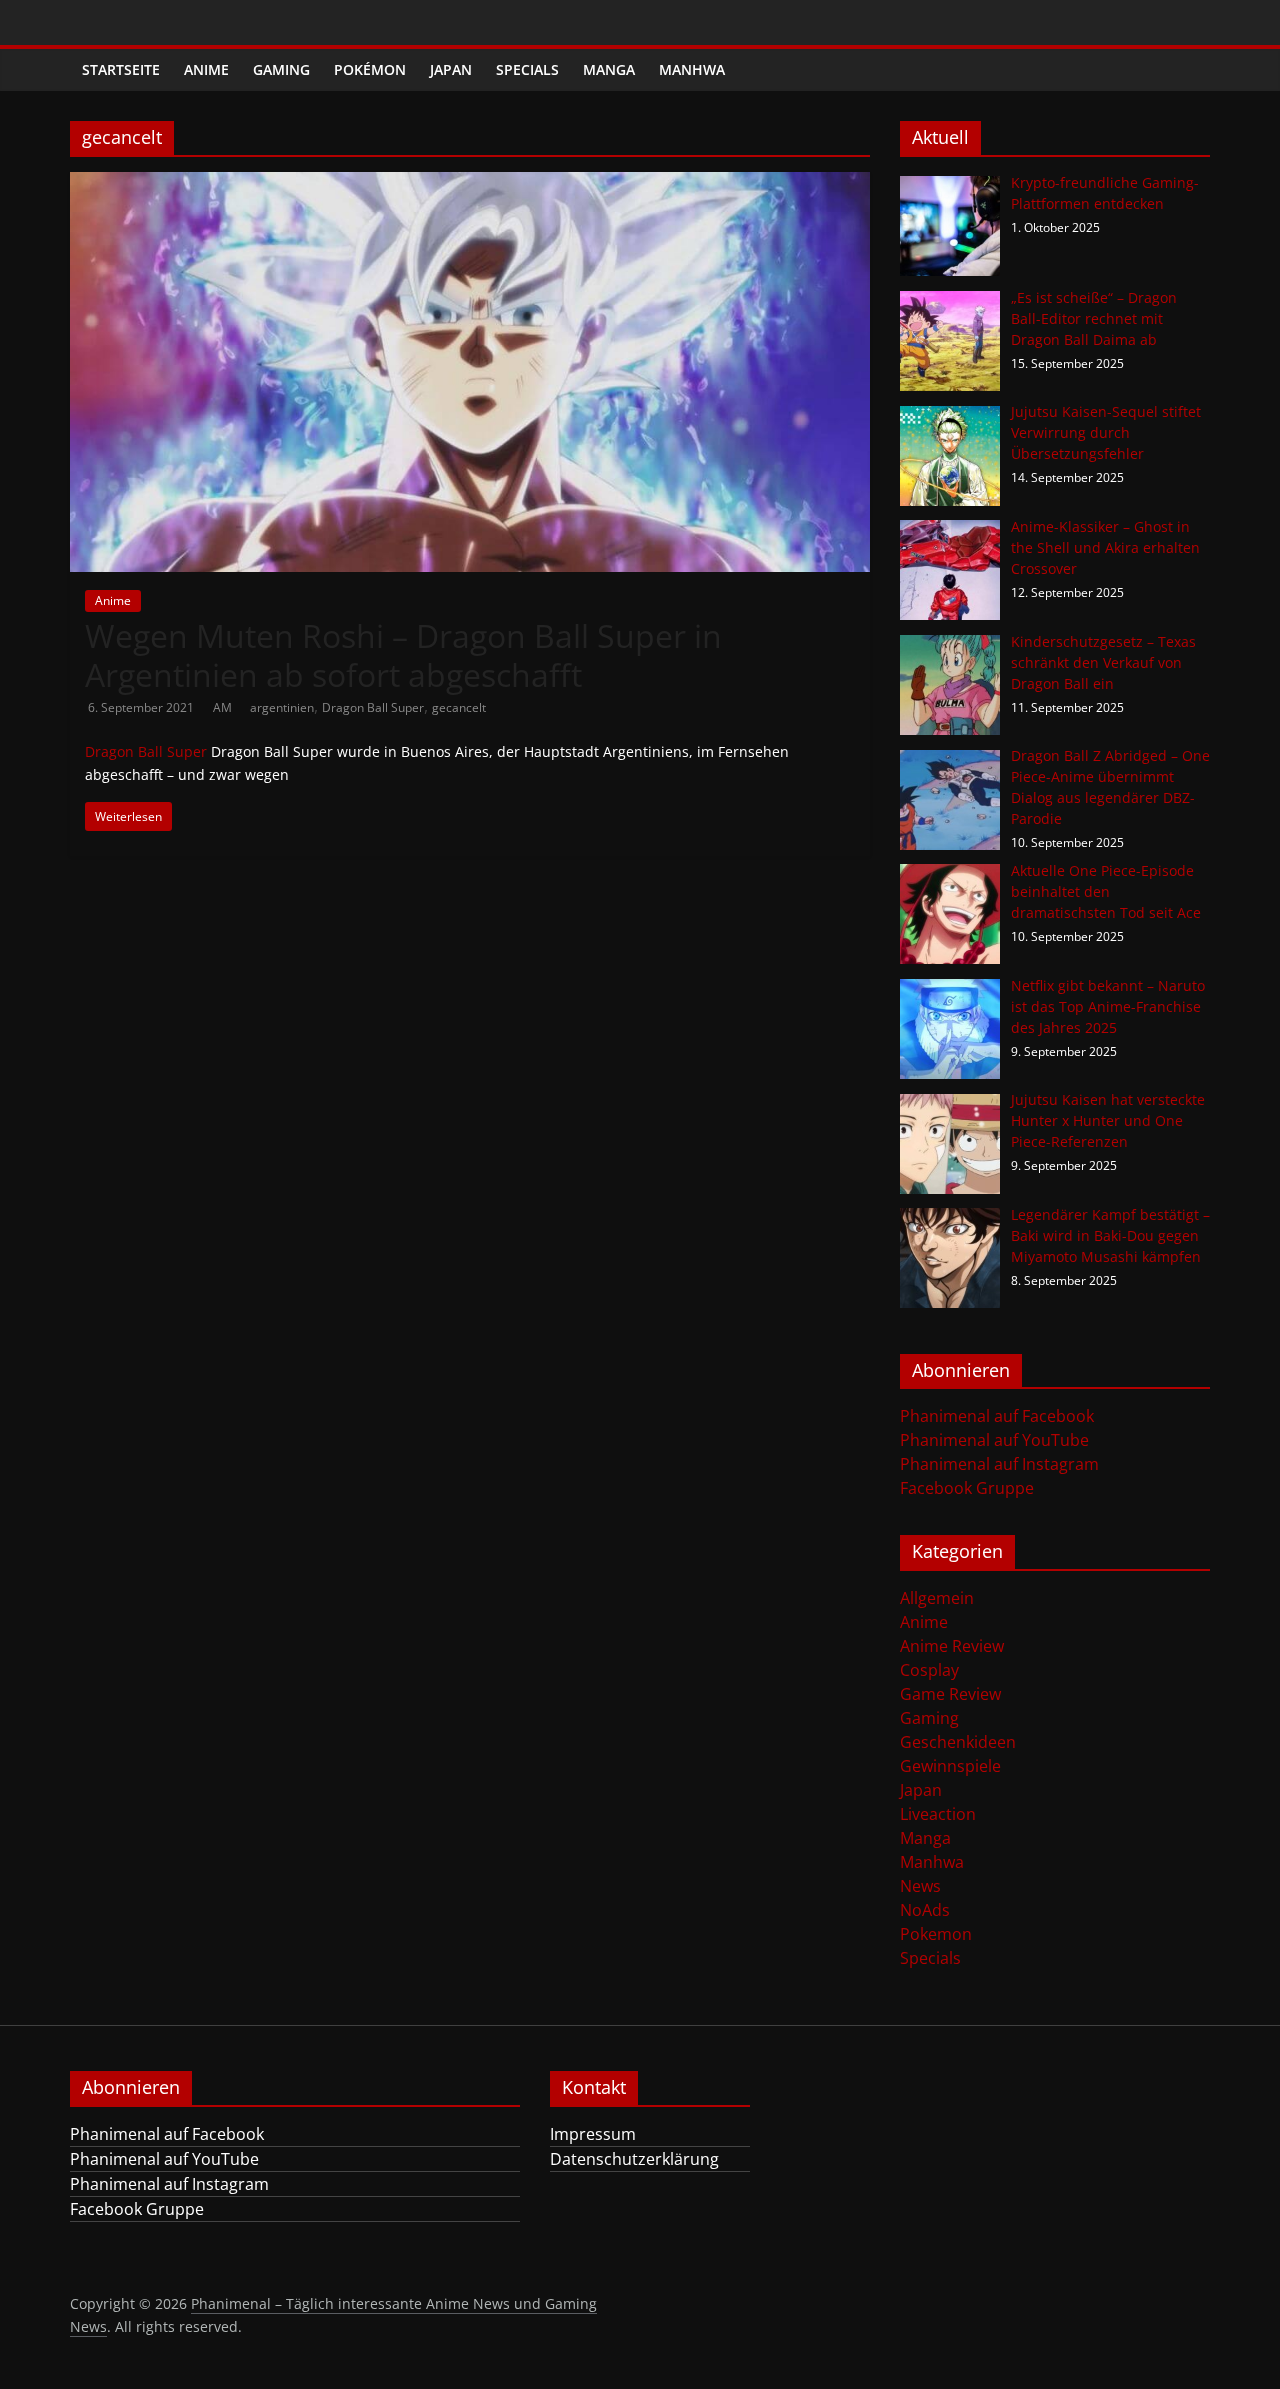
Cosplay (929, 1670)
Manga (609, 69)
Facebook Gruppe (967, 1488)
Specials (527, 69)
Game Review (950, 1694)
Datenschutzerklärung (634, 2159)
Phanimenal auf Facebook (997, 1416)
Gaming (281, 69)
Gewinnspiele (950, 1766)
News (920, 1886)
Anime (206, 69)
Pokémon (370, 69)
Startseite (121, 69)
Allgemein (937, 1598)
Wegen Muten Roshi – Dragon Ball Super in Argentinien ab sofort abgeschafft (403, 654)
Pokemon (936, 1934)
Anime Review (952, 1646)
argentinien (282, 707)
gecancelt (459, 707)
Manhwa (692, 69)
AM (224, 707)
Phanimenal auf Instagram (999, 1464)
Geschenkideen (958, 1742)
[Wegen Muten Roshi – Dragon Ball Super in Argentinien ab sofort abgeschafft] (470, 184)
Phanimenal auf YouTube (994, 1440)
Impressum (593, 2134)
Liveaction (938, 1814)
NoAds (925, 1910)
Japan (451, 69)
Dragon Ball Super (373, 707)
